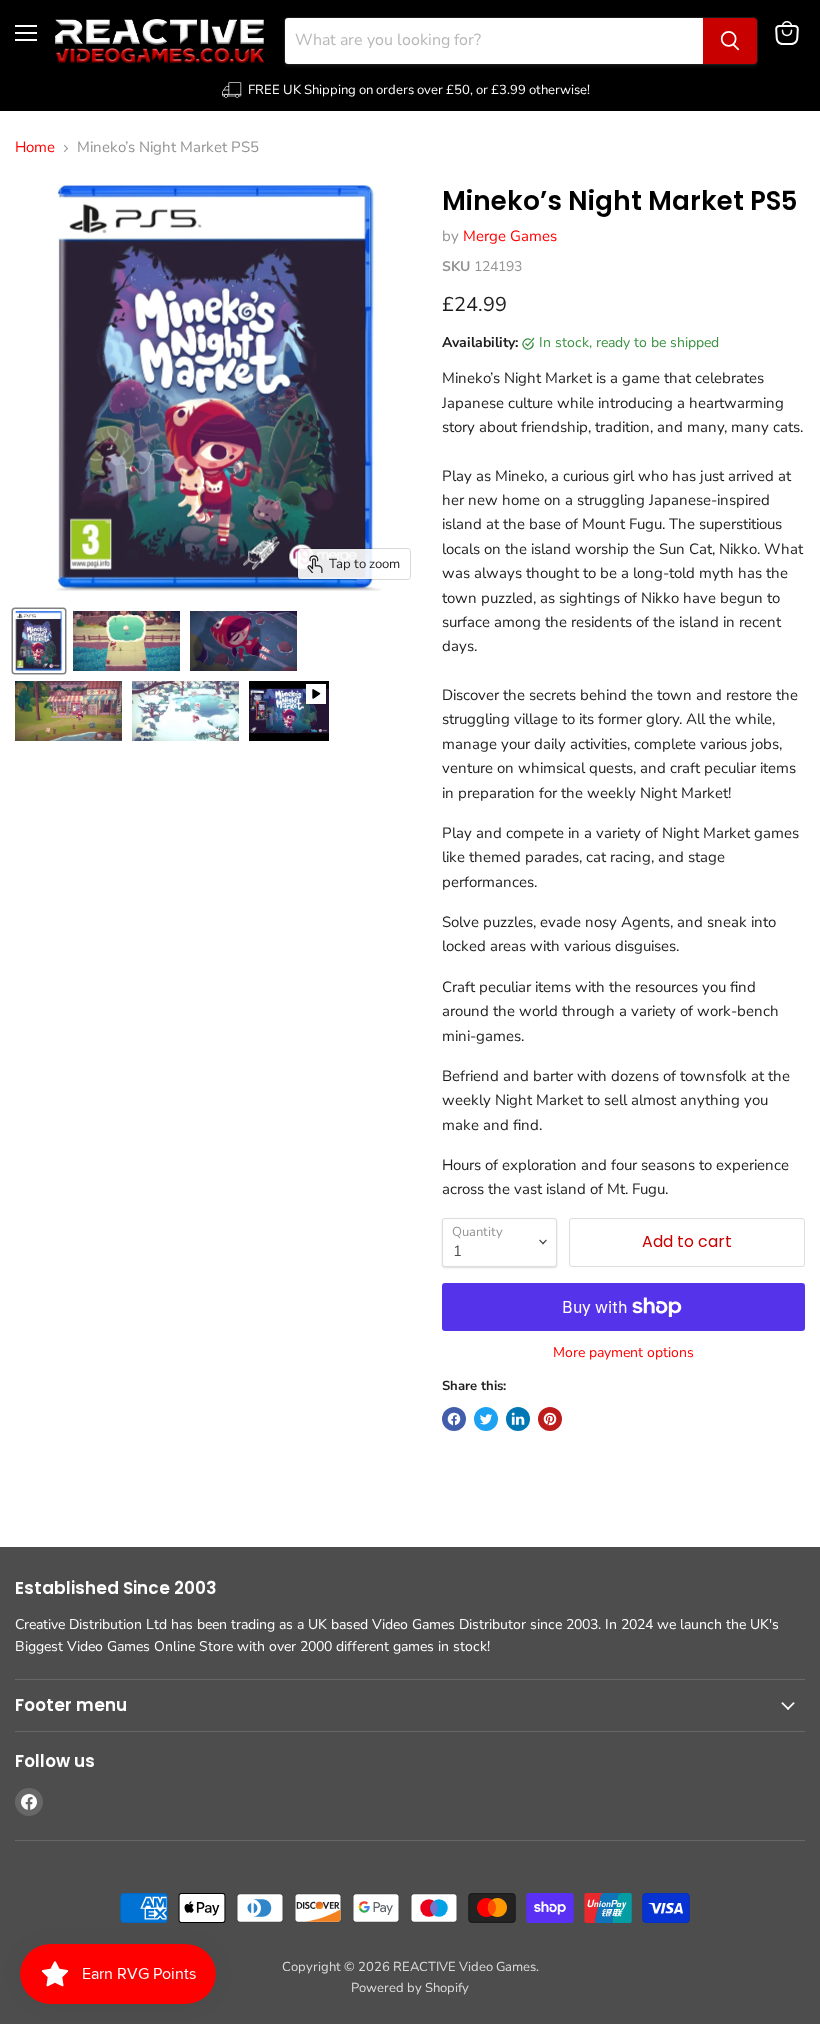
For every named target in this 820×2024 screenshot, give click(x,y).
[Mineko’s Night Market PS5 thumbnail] (39, 641)
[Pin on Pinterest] (550, 1419)
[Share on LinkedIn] (518, 1419)
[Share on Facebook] (454, 1419)
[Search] (730, 41)
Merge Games (510, 236)
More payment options (623, 1353)
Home (35, 147)
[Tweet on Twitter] (486, 1419)
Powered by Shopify (410, 1988)
